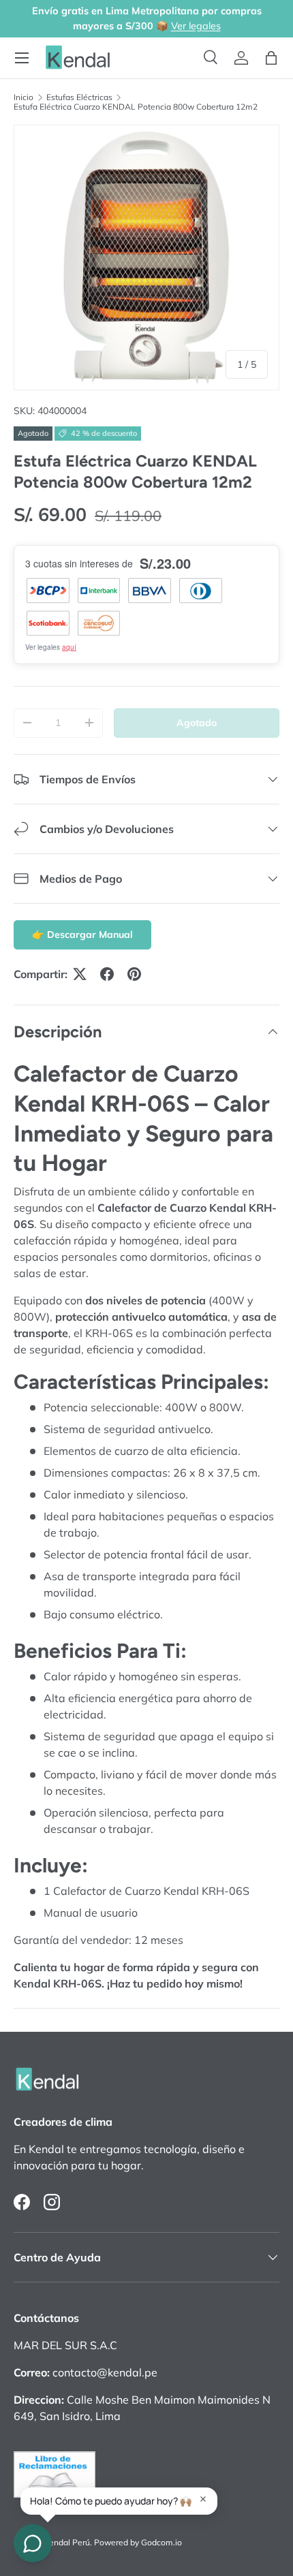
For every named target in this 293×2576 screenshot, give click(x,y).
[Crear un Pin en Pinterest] (134, 974)
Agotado (197, 723)
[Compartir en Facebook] (107, 974)
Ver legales (196, 26)
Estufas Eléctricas (79, 97)
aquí (69, 647)
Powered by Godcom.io (138, 2542)
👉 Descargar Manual (82, 934)
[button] (271, 58)
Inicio (24, 97)
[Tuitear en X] (80, 974)
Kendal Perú (67, 2542)
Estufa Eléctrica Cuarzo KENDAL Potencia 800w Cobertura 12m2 (136, 107)
